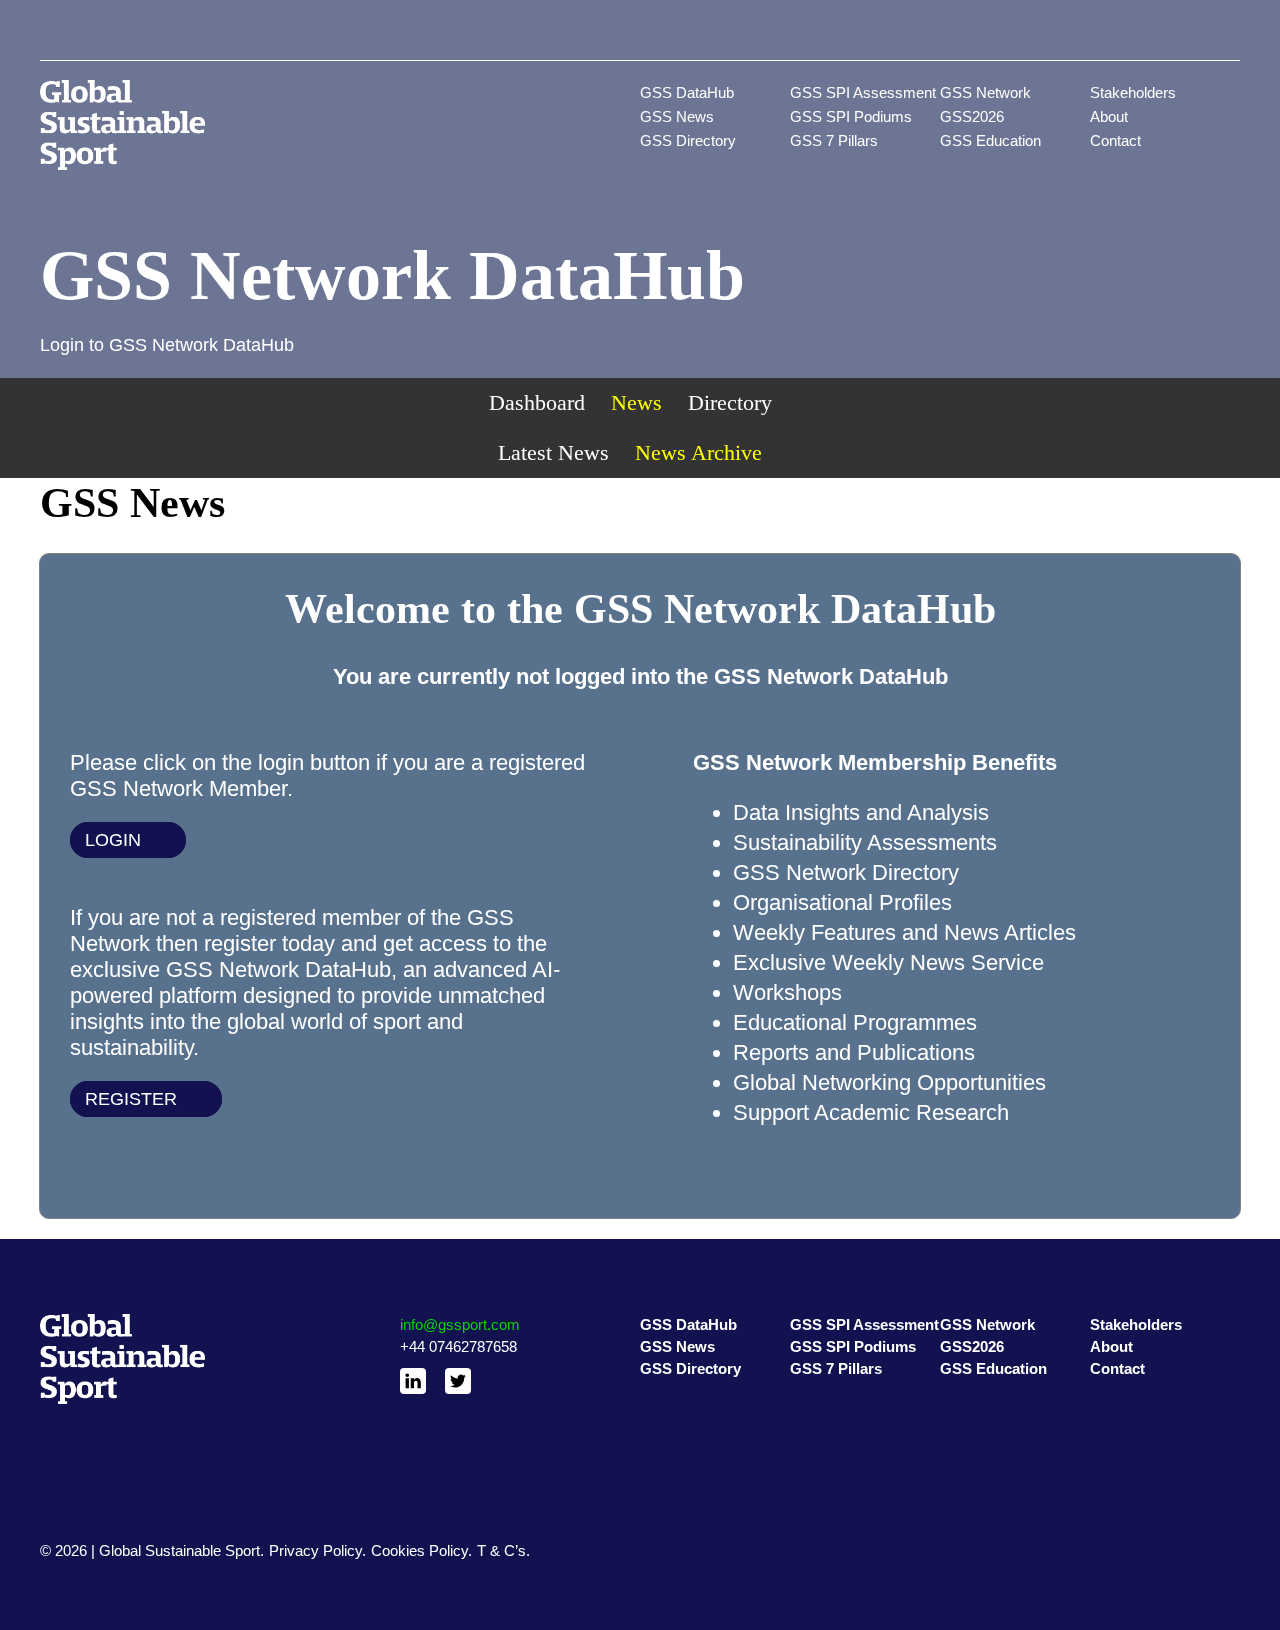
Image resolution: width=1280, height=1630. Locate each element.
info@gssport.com (460, 1324)
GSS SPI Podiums (851, 116)
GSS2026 (972, 116)
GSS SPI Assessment (863, 92)
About (1109, 116)
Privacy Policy (315, 1550)
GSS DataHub (687, 92)
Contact (1115, 140)
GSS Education (990, 140)
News (636, 402)
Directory (730, 402)
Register (131, 1099)
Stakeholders (1133, 92)
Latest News (553, 452)
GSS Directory (688, 140)
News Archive (698, 452)
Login (113, 840)
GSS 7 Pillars (834, 140)
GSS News (677, 116)
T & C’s (501, 1550)
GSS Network (985, 92)
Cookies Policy (419, 1550)
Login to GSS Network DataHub (167, 345)
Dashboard (537, 402)
